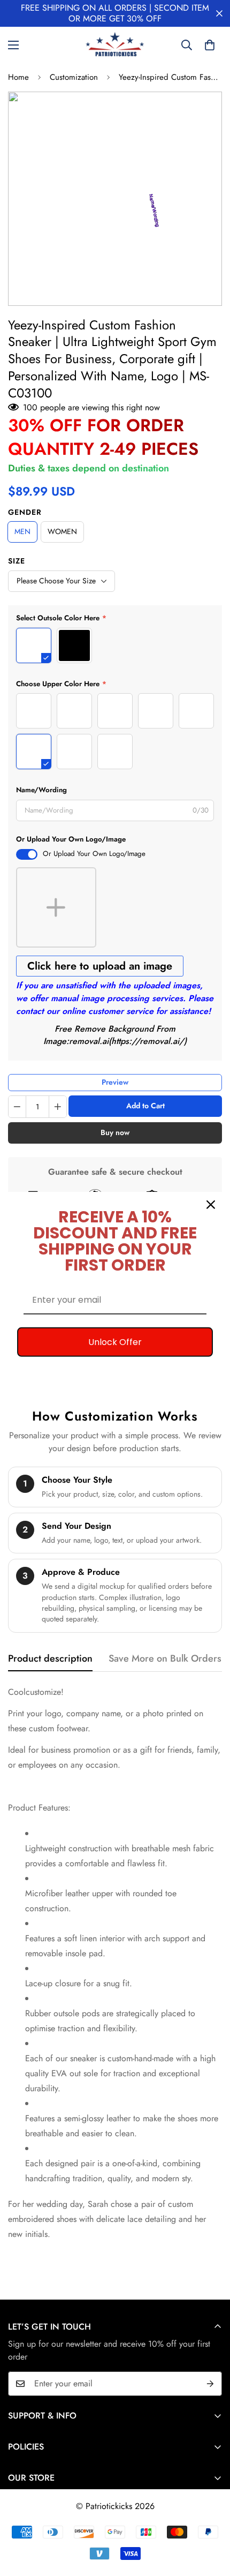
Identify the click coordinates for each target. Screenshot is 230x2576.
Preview (115, 1082)
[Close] (211, 1204)
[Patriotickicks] (115, 45)
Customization (74, 77)
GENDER (25, 512)
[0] (210, 45)
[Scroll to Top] (211, 2519)
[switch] (27, 854)
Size (17, 561)
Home (18, 77)
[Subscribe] (210, 2384)
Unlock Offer (115, 1342)
